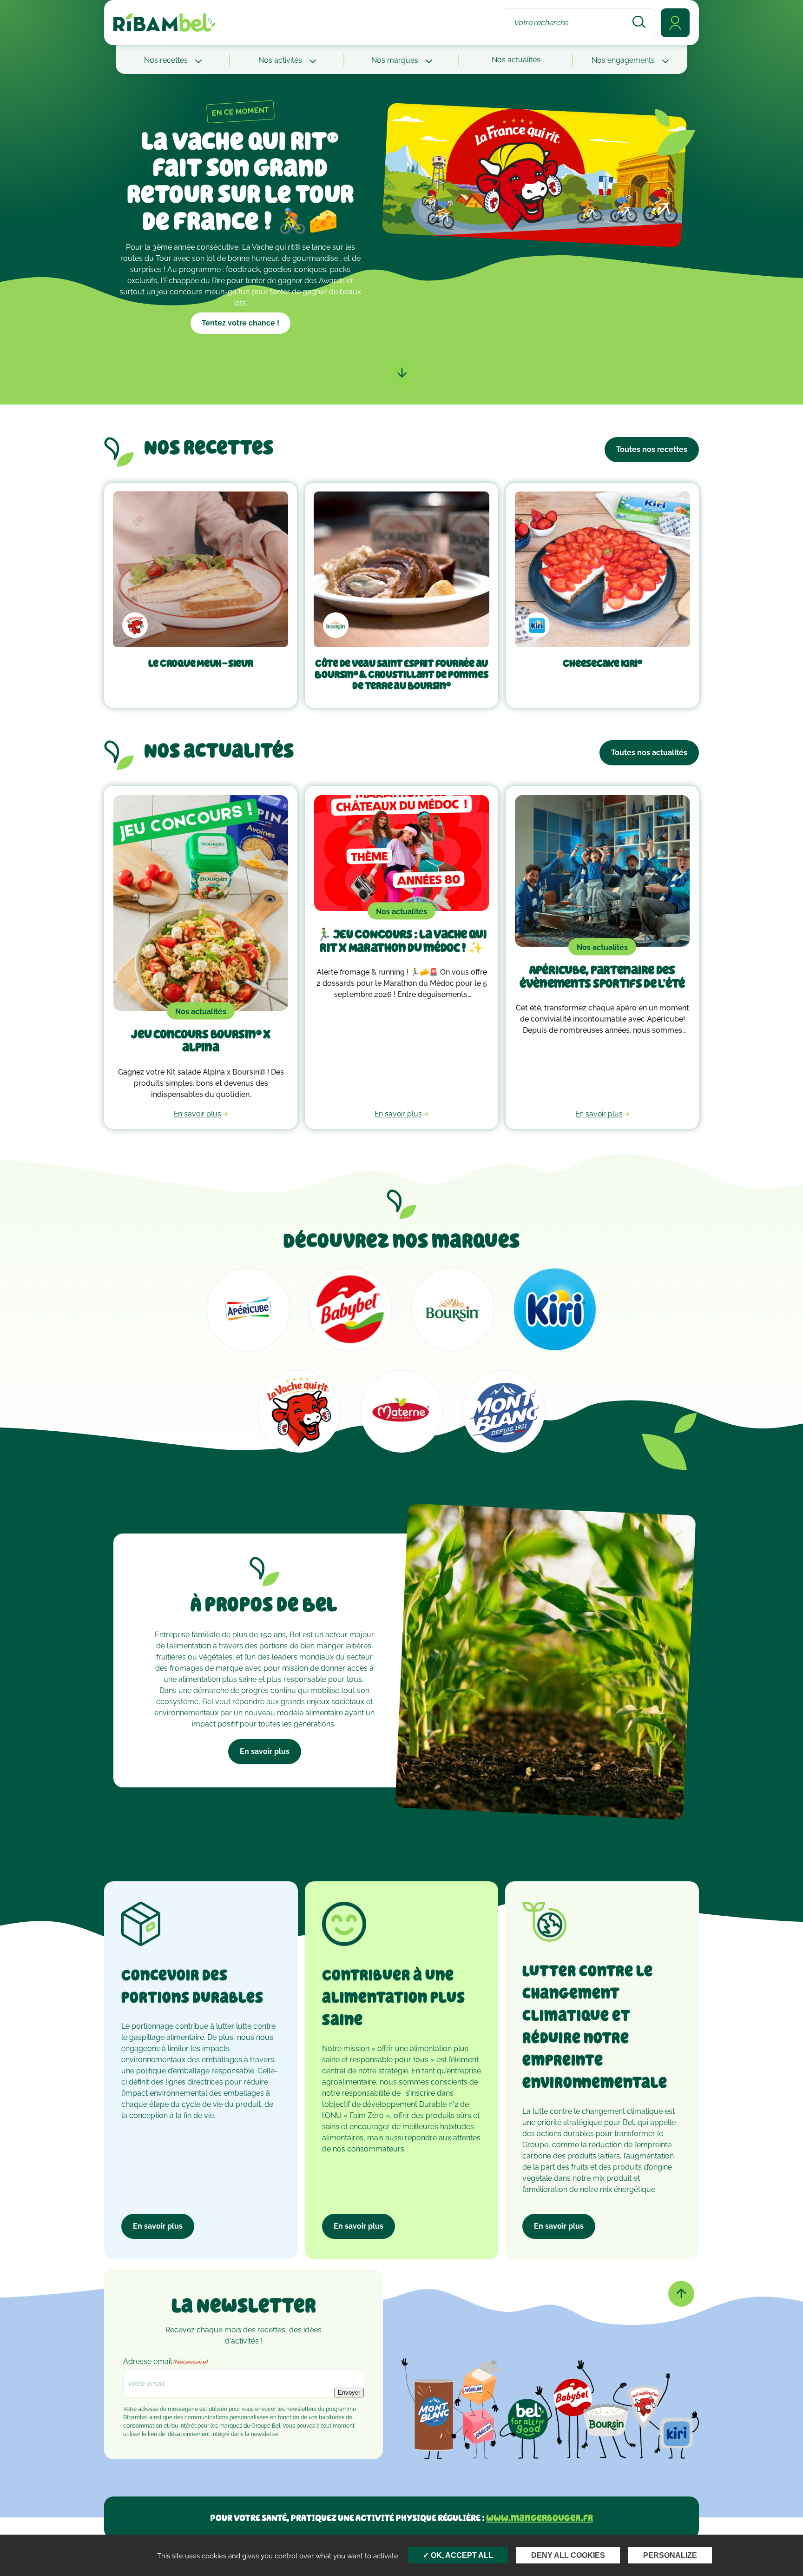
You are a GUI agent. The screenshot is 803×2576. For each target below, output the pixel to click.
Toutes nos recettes (652, 449)
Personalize (670, 2555)
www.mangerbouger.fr (540, 2518)
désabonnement (189, 2434)
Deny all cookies (568, 2555)
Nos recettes (167, 60)
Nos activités (281, 60)
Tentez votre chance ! (240, 323)
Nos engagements (624, 60)
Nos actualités (516, 60)
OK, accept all (461, 2555)
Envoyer (349, 2393)
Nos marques (396, 60)
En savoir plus (265, 1751)
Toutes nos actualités (649, 753)
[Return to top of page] (681, 2294)
